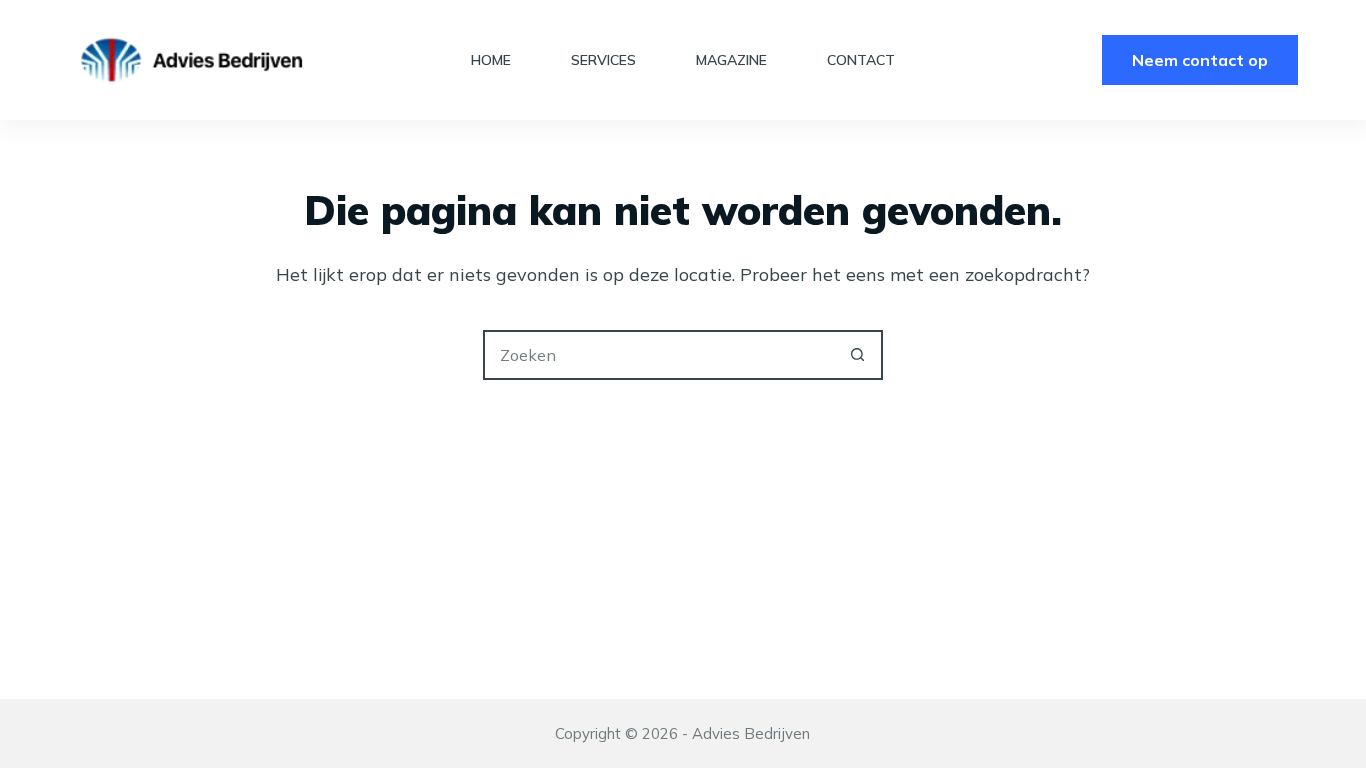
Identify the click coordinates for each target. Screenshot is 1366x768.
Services (603, 60)
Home (491, 60)
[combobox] (660, 355)
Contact (861, 60)
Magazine (731, 60)
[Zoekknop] (858, 355)
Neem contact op (1200, 60)
